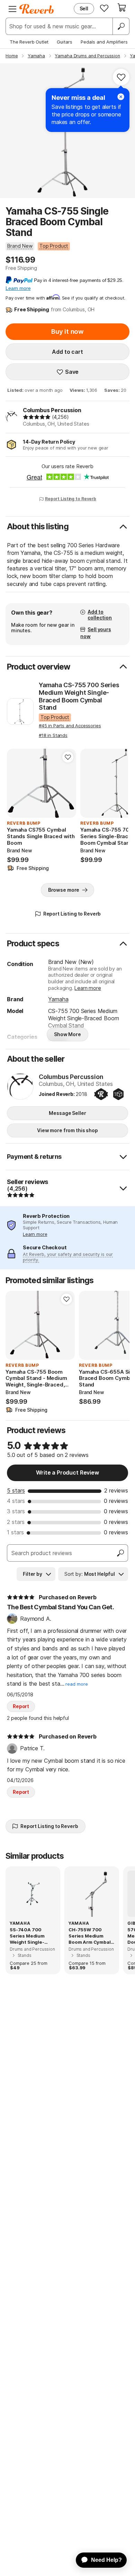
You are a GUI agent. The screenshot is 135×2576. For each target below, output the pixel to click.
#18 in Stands (53, 735)
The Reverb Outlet (29, 42)
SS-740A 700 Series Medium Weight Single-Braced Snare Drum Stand (32, 1936)
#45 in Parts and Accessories (70, 726)
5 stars (16, 1490)
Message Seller (67, 1113)
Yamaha (58, 999)
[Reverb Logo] (37, 9)
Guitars (65, 42)
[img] (37, 417)
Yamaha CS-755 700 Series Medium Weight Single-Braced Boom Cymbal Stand (79, 696)
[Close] (121, 97)
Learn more (88, 988)
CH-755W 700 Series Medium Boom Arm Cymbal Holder (90, 1936)
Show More (67, 1034)
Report (21, 1706)
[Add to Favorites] (121, 77)
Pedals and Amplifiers (104, 42)
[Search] (121, 26)
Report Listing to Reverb (71, 499)
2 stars (16, 1522)
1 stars (15, 1532)
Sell (84, 8)
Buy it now (67, 332)
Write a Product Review (67, 1472)
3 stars (16, 1511)
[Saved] (104, 8)
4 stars (16, 1501)
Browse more (64, 890)
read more (77, 1684)
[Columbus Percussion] (20, 1087)
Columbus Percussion (52, 410)
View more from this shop (67, 1130)
